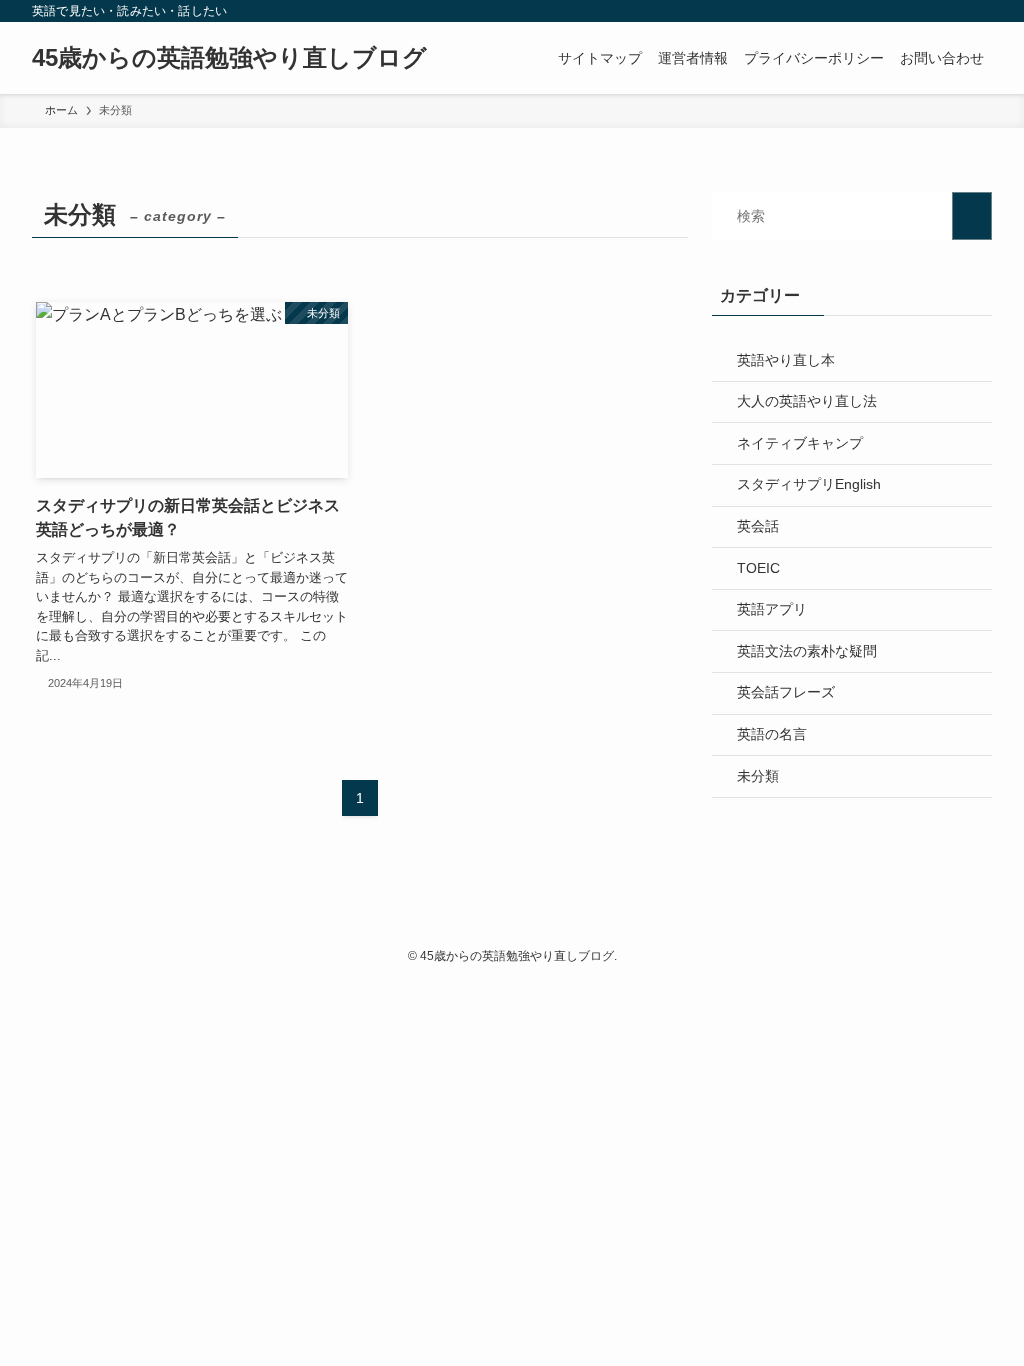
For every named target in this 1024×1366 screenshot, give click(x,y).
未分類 (758, 776)
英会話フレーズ (786, 692)
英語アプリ (772, 609)
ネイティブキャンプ (800, 443)
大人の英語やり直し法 (807, 401)
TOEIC (758, 568)
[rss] (953, 11)
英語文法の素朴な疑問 (807, 651)
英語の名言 (772, 734)
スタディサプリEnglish (809, 484)
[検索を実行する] (972, 216)
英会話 (758, 526)
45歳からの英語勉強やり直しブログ (229, 58)
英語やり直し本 (786, 360)
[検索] (979, 11)
